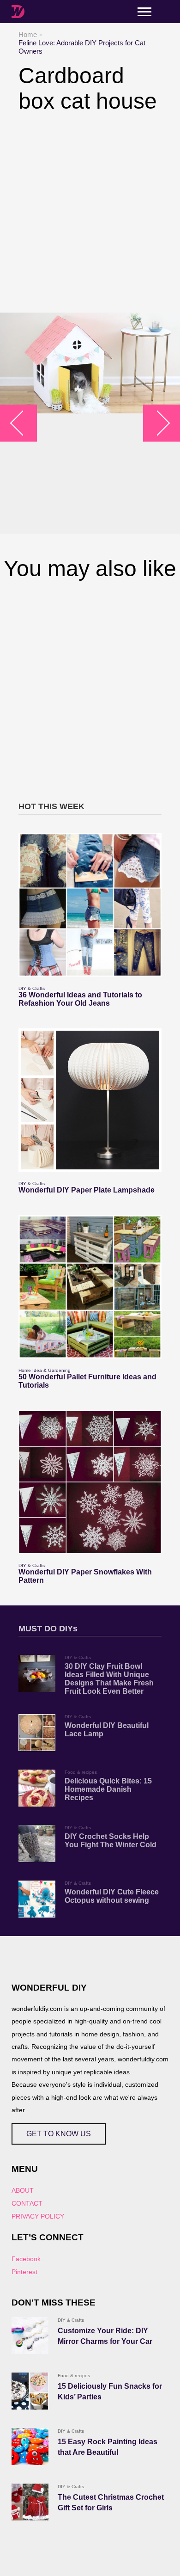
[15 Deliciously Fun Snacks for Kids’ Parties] (30, 2391)
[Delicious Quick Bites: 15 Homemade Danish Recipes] (37, 1788)
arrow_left (23, 423)
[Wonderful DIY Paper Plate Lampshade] (90, 1100)
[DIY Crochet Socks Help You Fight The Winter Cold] (37, 1844)
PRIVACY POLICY (38, 2216)
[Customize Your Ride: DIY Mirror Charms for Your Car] (30, 2336)
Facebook (26, 2259)
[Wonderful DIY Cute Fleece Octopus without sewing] (37, 1899)
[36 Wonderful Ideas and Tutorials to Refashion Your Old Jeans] (90, 905)
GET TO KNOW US (59, 2134)
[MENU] (144, 12)
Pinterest (24, 2272)
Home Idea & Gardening (45, 1370)
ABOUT (23, 2190)
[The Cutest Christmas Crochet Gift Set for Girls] (30, 2502)
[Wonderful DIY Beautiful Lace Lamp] (37, 1733)
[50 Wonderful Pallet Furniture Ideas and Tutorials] (90, 1287)
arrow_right (157, 423)
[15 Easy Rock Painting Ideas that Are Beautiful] (30, 2447)
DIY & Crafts (32, 988)
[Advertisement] (90, 213)
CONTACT (27, 2203)
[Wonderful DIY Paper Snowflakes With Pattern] (90, 1482)
